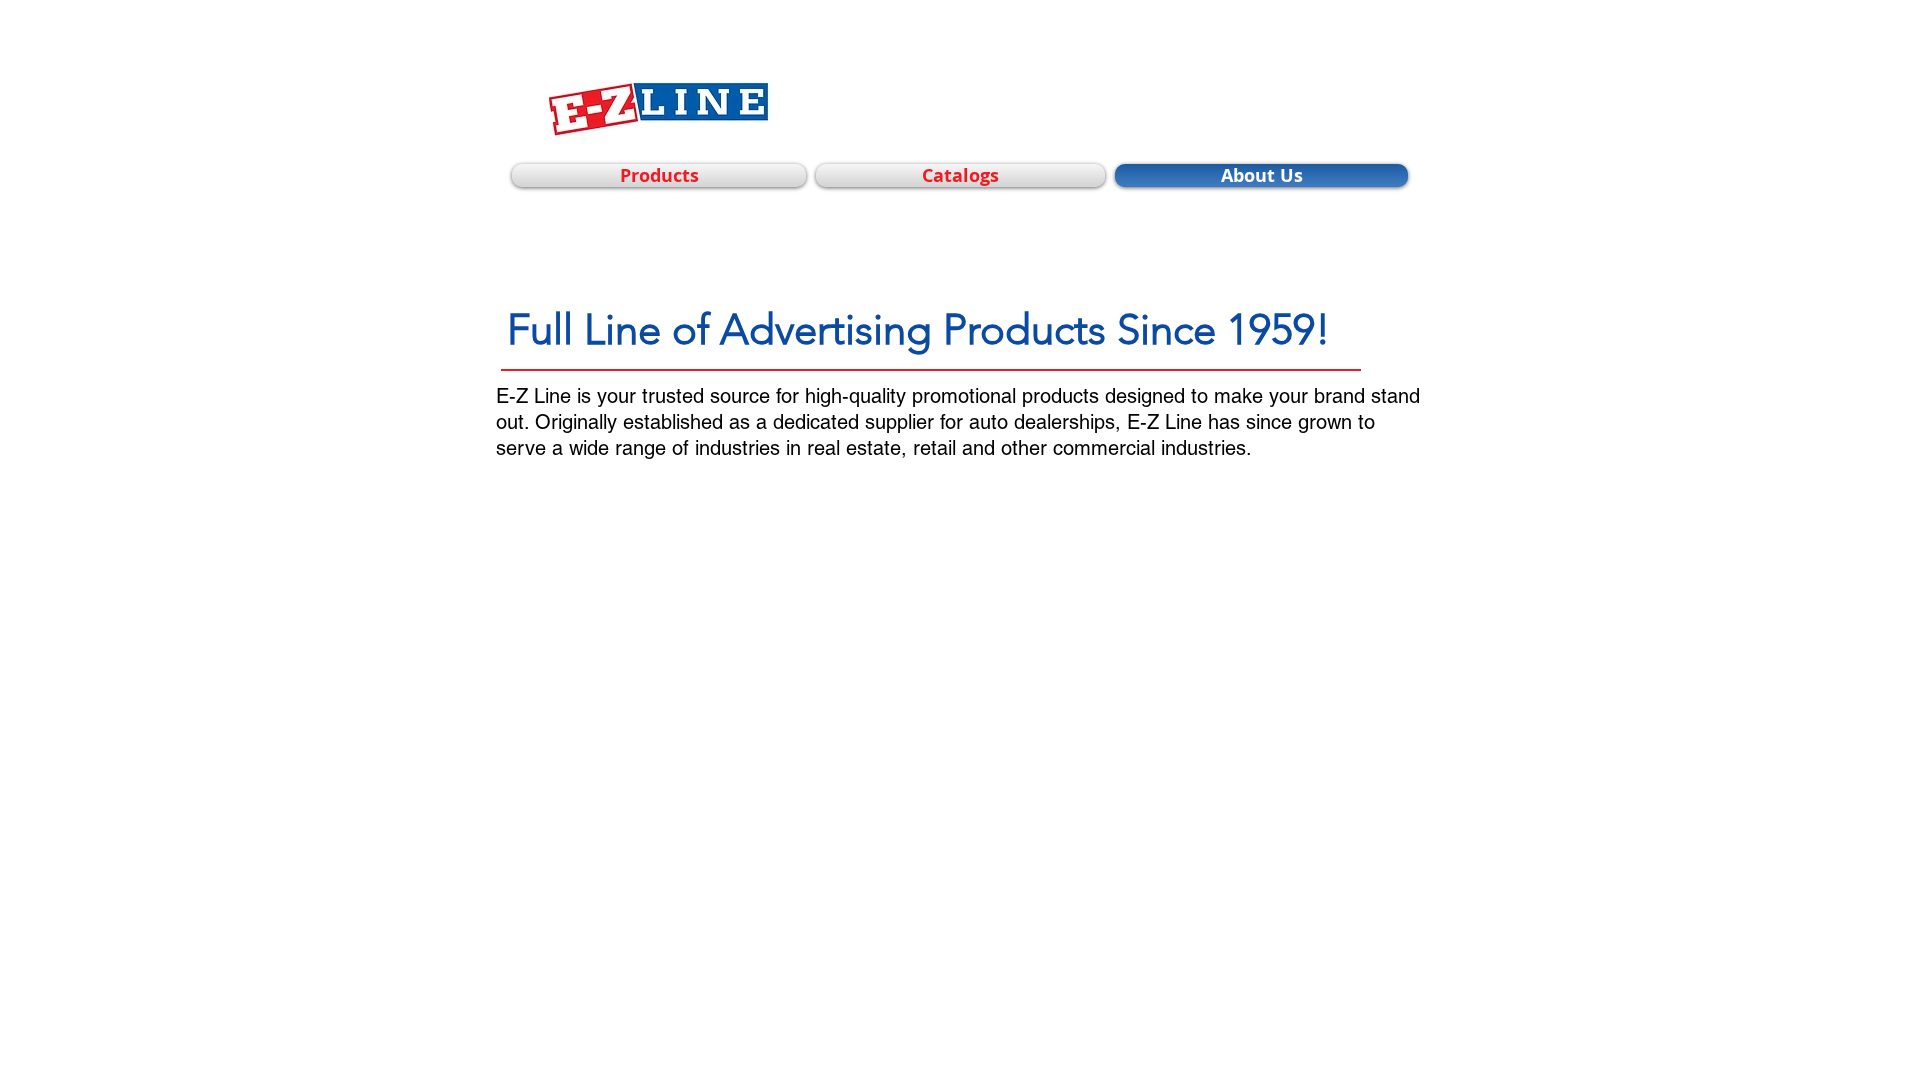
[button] (661, 175)
